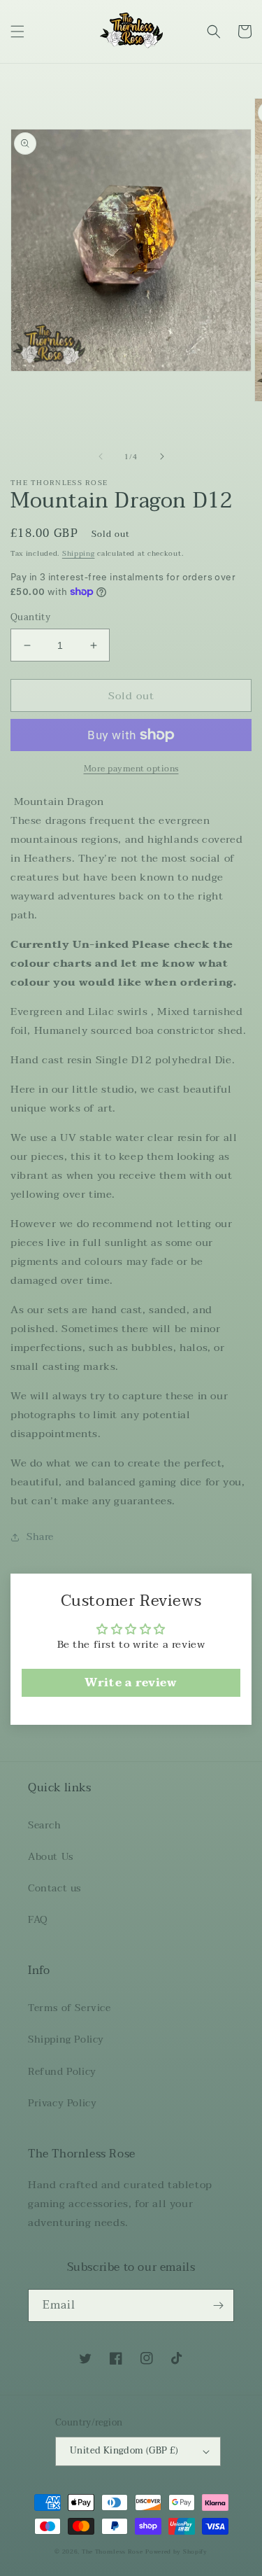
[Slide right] (162, 456)
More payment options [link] (131, 769)
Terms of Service (70, 2008)
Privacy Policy (62, 2103)
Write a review (131, 1683)
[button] (17, 31)
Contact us (54, 1888)
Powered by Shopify (176, 2551)
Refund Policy (62, 2072)
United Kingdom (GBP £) (124, 2451)
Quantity (30, 618)
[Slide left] (101, 456)
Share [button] (40, 1537)
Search (45, 1825)
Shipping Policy (66, 2039)
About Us (51, 1857)
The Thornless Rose (112, 2551)
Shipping (79, 553)
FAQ (38, 1920)
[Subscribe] (218, 2305)
